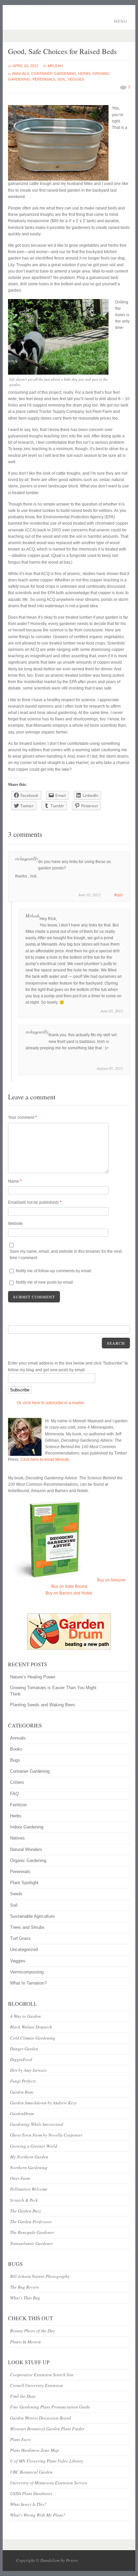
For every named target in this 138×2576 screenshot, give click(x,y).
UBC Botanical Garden (31, 2472)
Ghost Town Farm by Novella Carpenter (46, 2135)
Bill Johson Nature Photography (40, 2276)
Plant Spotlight (24, 1883)
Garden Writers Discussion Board (41, 2418)
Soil (61, 79)
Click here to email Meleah (45, 1460)
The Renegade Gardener (32, 2232)
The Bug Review (25, 2287)
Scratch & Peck (24, 2200)
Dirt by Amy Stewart (28, 2070)
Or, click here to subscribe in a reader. (51, 1403)
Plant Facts (20, 2439)
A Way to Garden (25, 2016)
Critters (17, 1782)
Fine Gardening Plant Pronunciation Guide (50, 2407)
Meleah (55, 66)
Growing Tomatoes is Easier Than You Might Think (53, 1691)
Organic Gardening (28, 1861)
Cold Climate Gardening (33, 2038)
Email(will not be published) (35, 1202)
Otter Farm (20, 2178)
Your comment (22, 1117)
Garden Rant (22, 2092)
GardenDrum (22, 2113)
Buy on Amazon (111, 1580)
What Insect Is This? (28, 2504)
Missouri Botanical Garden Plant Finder (47, 2429)
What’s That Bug (25, 2298)
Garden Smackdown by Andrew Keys (43, 2103)
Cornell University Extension (37, 2385)
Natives (17, 1838)
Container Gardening (54, 74)
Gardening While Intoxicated (37, 2124)
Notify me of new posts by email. (45, 1282)
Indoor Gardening (27, 1827)
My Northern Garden (29, 2157)
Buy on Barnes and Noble (69, 1593)
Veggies (76, 79)
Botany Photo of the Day (32, 2331)
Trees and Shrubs (27, 1927)
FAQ (14, 1794)
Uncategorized (24, 1949)
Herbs (84, 74)
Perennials (44, 79)
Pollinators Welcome (29, 2189)
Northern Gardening (29, 2167)
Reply (119, 895)
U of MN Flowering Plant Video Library (47, 2461)
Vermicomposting (27, 1972)
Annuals (21, 74)
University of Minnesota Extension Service (49, 2483)
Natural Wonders (26, 1849)
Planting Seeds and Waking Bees (43, 1705)
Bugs (15, 1760)
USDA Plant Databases (31, 2493)
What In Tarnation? (28, 1983)
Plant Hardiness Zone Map (34, 2450)
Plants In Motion (25, 2342)
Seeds (16, 1894)
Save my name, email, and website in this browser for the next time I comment (66, 1255)
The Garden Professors (31, 2222)
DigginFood (21, 2059)
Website (15, 1224)
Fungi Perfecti (23, 2081)
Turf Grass (20, 1938)
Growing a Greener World (34, 2146)
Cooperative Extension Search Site (42, 2375)
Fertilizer (18, 1805)
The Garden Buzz (25, 2211)
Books (16, 1749)
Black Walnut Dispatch (31, 2027)
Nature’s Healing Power (33, 1677)
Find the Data (23, 2396)
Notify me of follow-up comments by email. (54, 1271)
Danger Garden (24, 2049)
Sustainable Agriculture (32, 1916)
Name (15, 1181)
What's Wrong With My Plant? (38, 2515)
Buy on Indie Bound (69, 1586)
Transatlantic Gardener (31, 2243)
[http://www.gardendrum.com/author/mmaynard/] (69, 1631)
